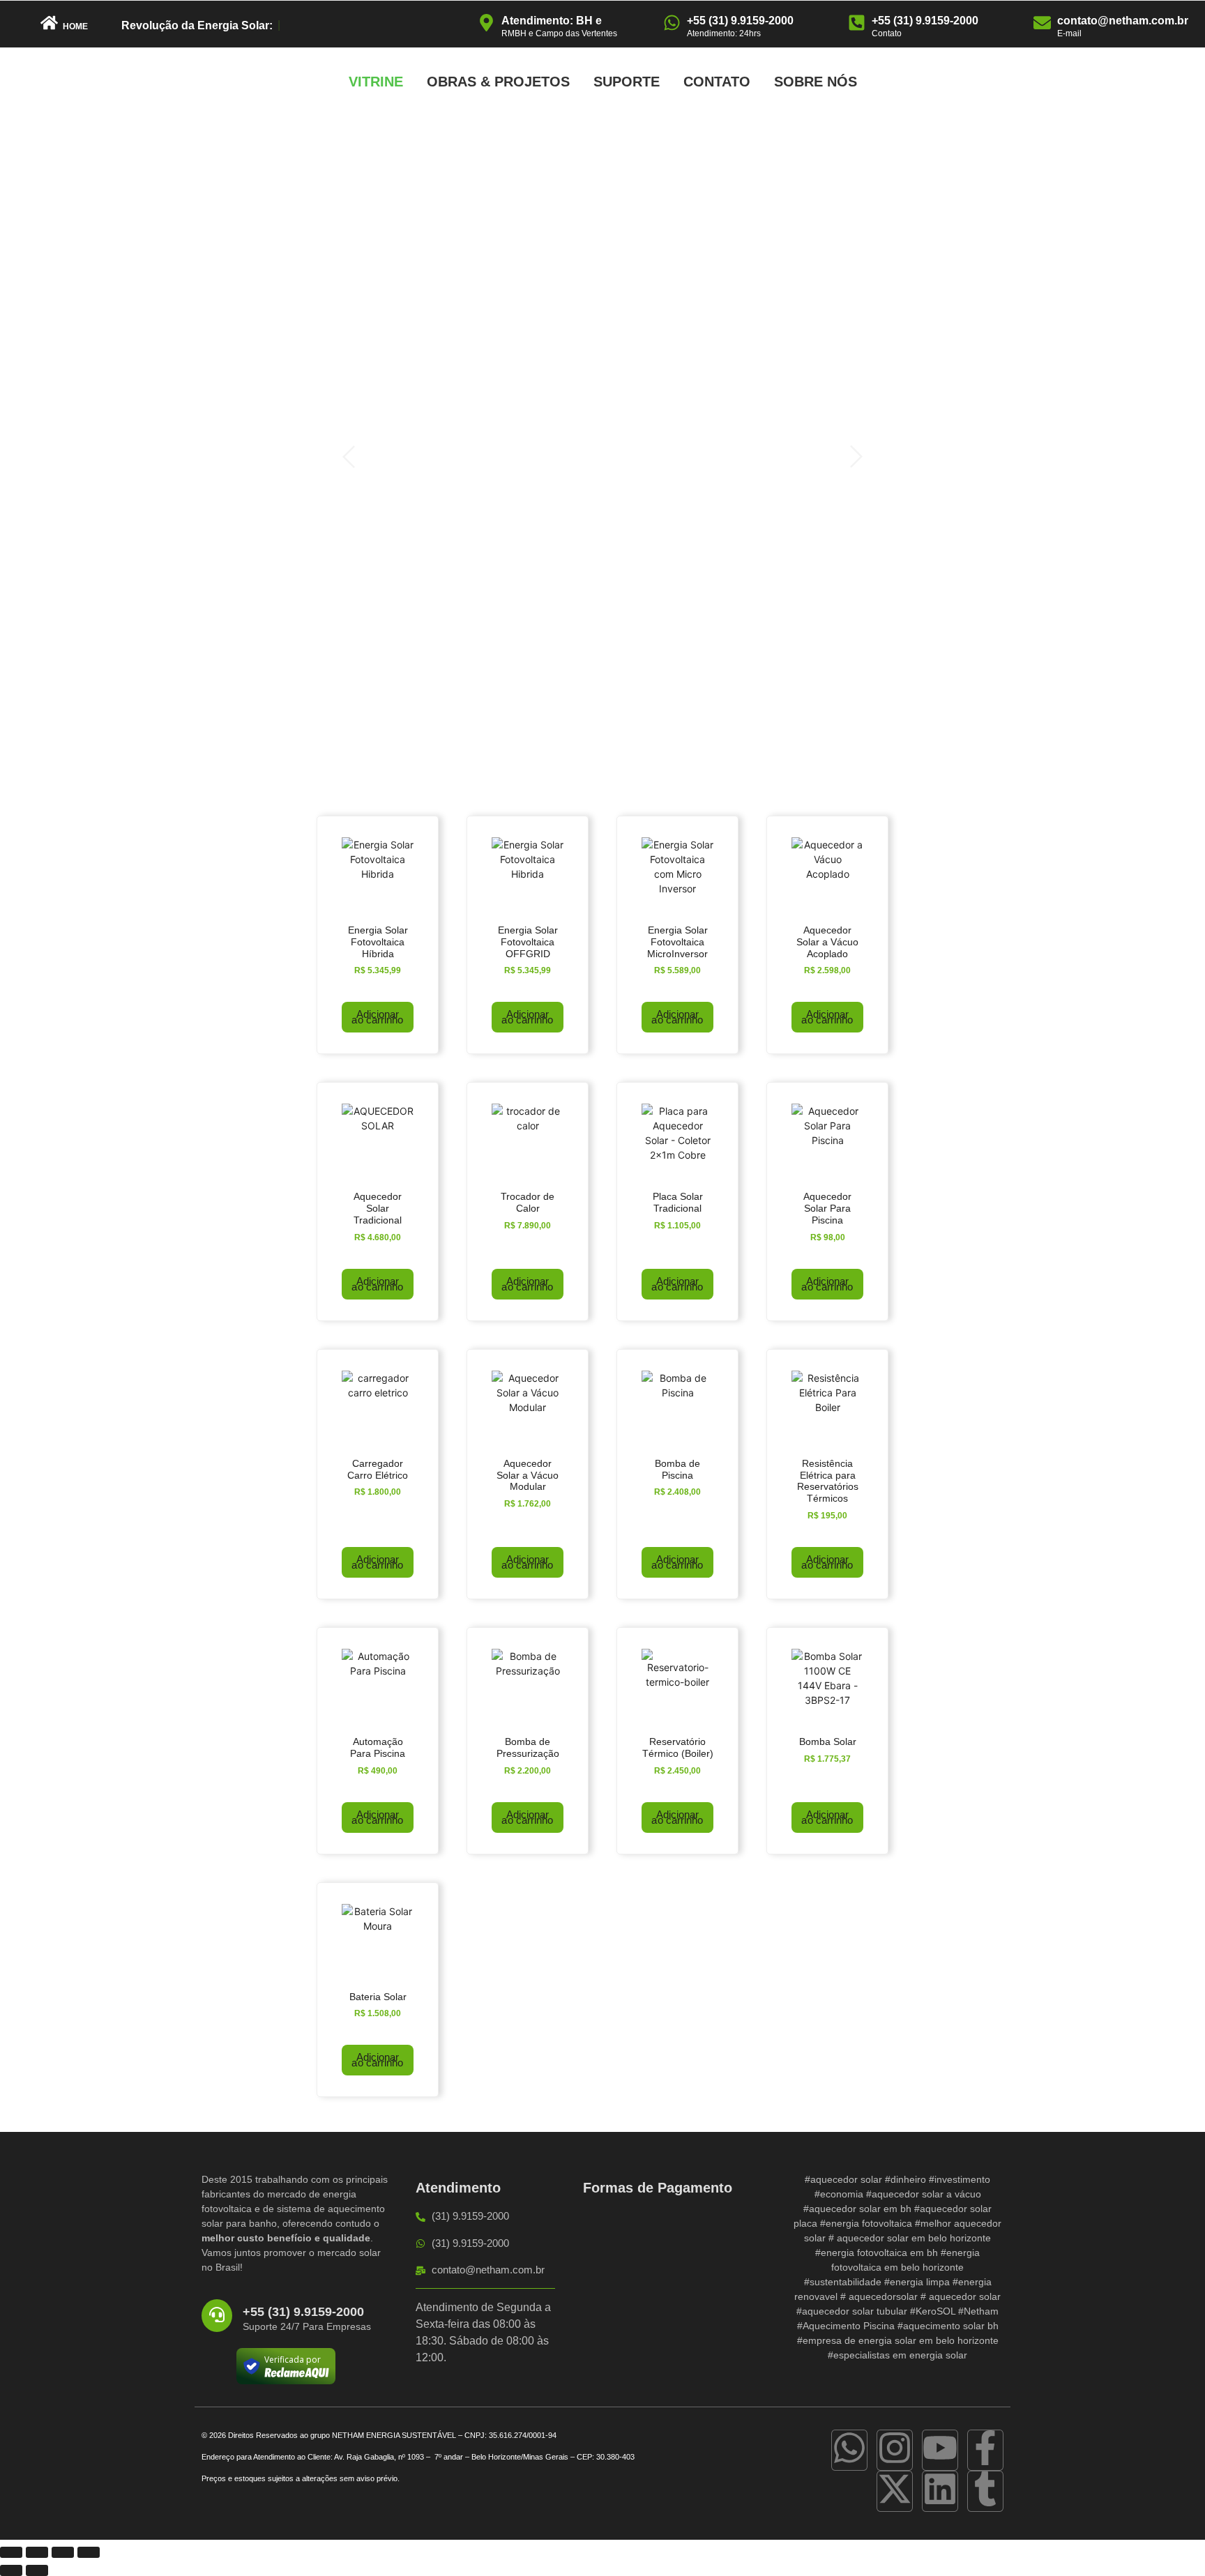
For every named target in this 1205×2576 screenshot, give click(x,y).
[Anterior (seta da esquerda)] (11, 2570)
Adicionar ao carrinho (377, 1017)
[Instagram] (895, 2450)
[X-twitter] (895, 2491)
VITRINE (376, 82)
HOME (75, 26)
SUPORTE (627, 82)
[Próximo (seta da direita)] (37, 2570)
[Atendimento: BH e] (486, 24)
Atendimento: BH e (552, 21)
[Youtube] (940, 2450)
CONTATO (717, 82)
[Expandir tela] (37, 2552)
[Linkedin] (940, 2491)
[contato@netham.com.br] (1042, 24)
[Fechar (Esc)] (89, 2552)
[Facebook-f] (985, 2450)
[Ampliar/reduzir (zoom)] (11, 2552)
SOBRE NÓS (816, 82)
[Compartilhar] (63, 2552)
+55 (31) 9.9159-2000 (740, 21)
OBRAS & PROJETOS (498, 82)
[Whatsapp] (849, 2450)
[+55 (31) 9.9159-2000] (672, 24)
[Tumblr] (985, 2491)
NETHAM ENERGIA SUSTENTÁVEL (394, 2435)
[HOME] (49, 24)
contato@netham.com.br (1123, 21)
